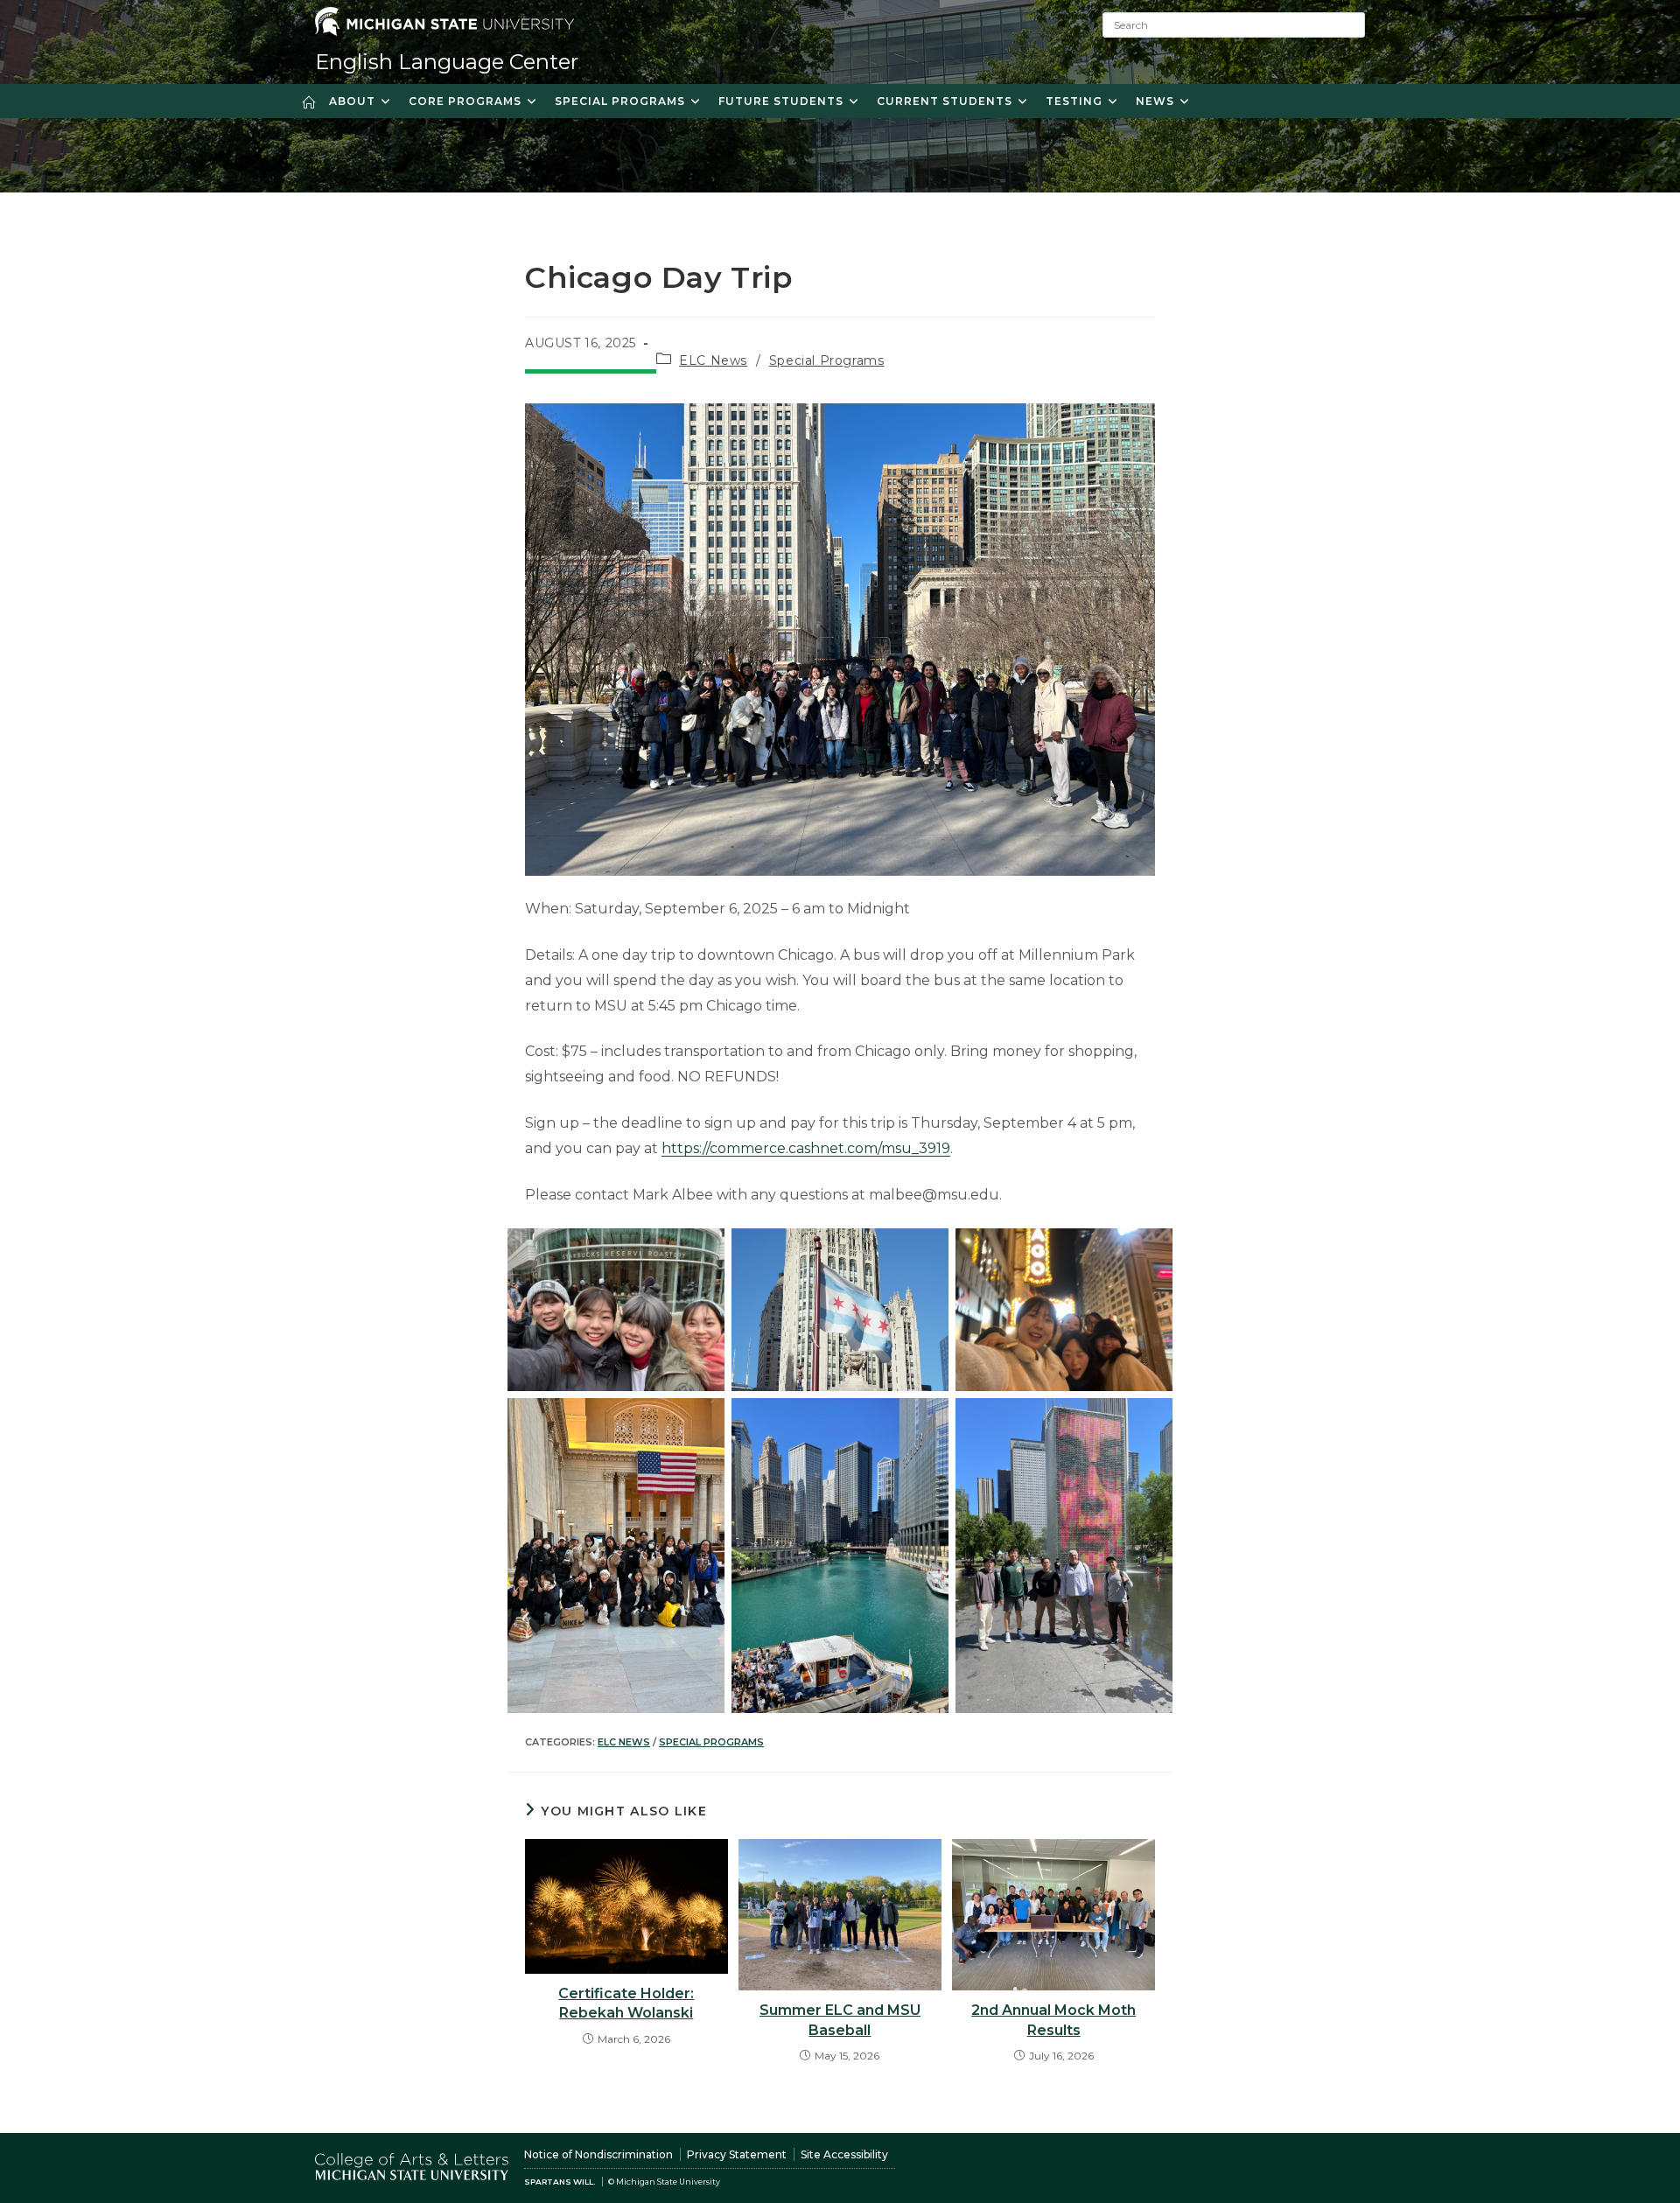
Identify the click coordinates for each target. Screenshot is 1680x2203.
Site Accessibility (844, 2154)
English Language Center (447, 62)
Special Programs (827, 360)
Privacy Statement (737, 2154)
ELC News (713, 360)
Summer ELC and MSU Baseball (840, 2020)
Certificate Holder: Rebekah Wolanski (626, 2003)
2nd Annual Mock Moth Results (1053, 2020)
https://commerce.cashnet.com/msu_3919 (806, 1148)
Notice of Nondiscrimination (598, 2154)
